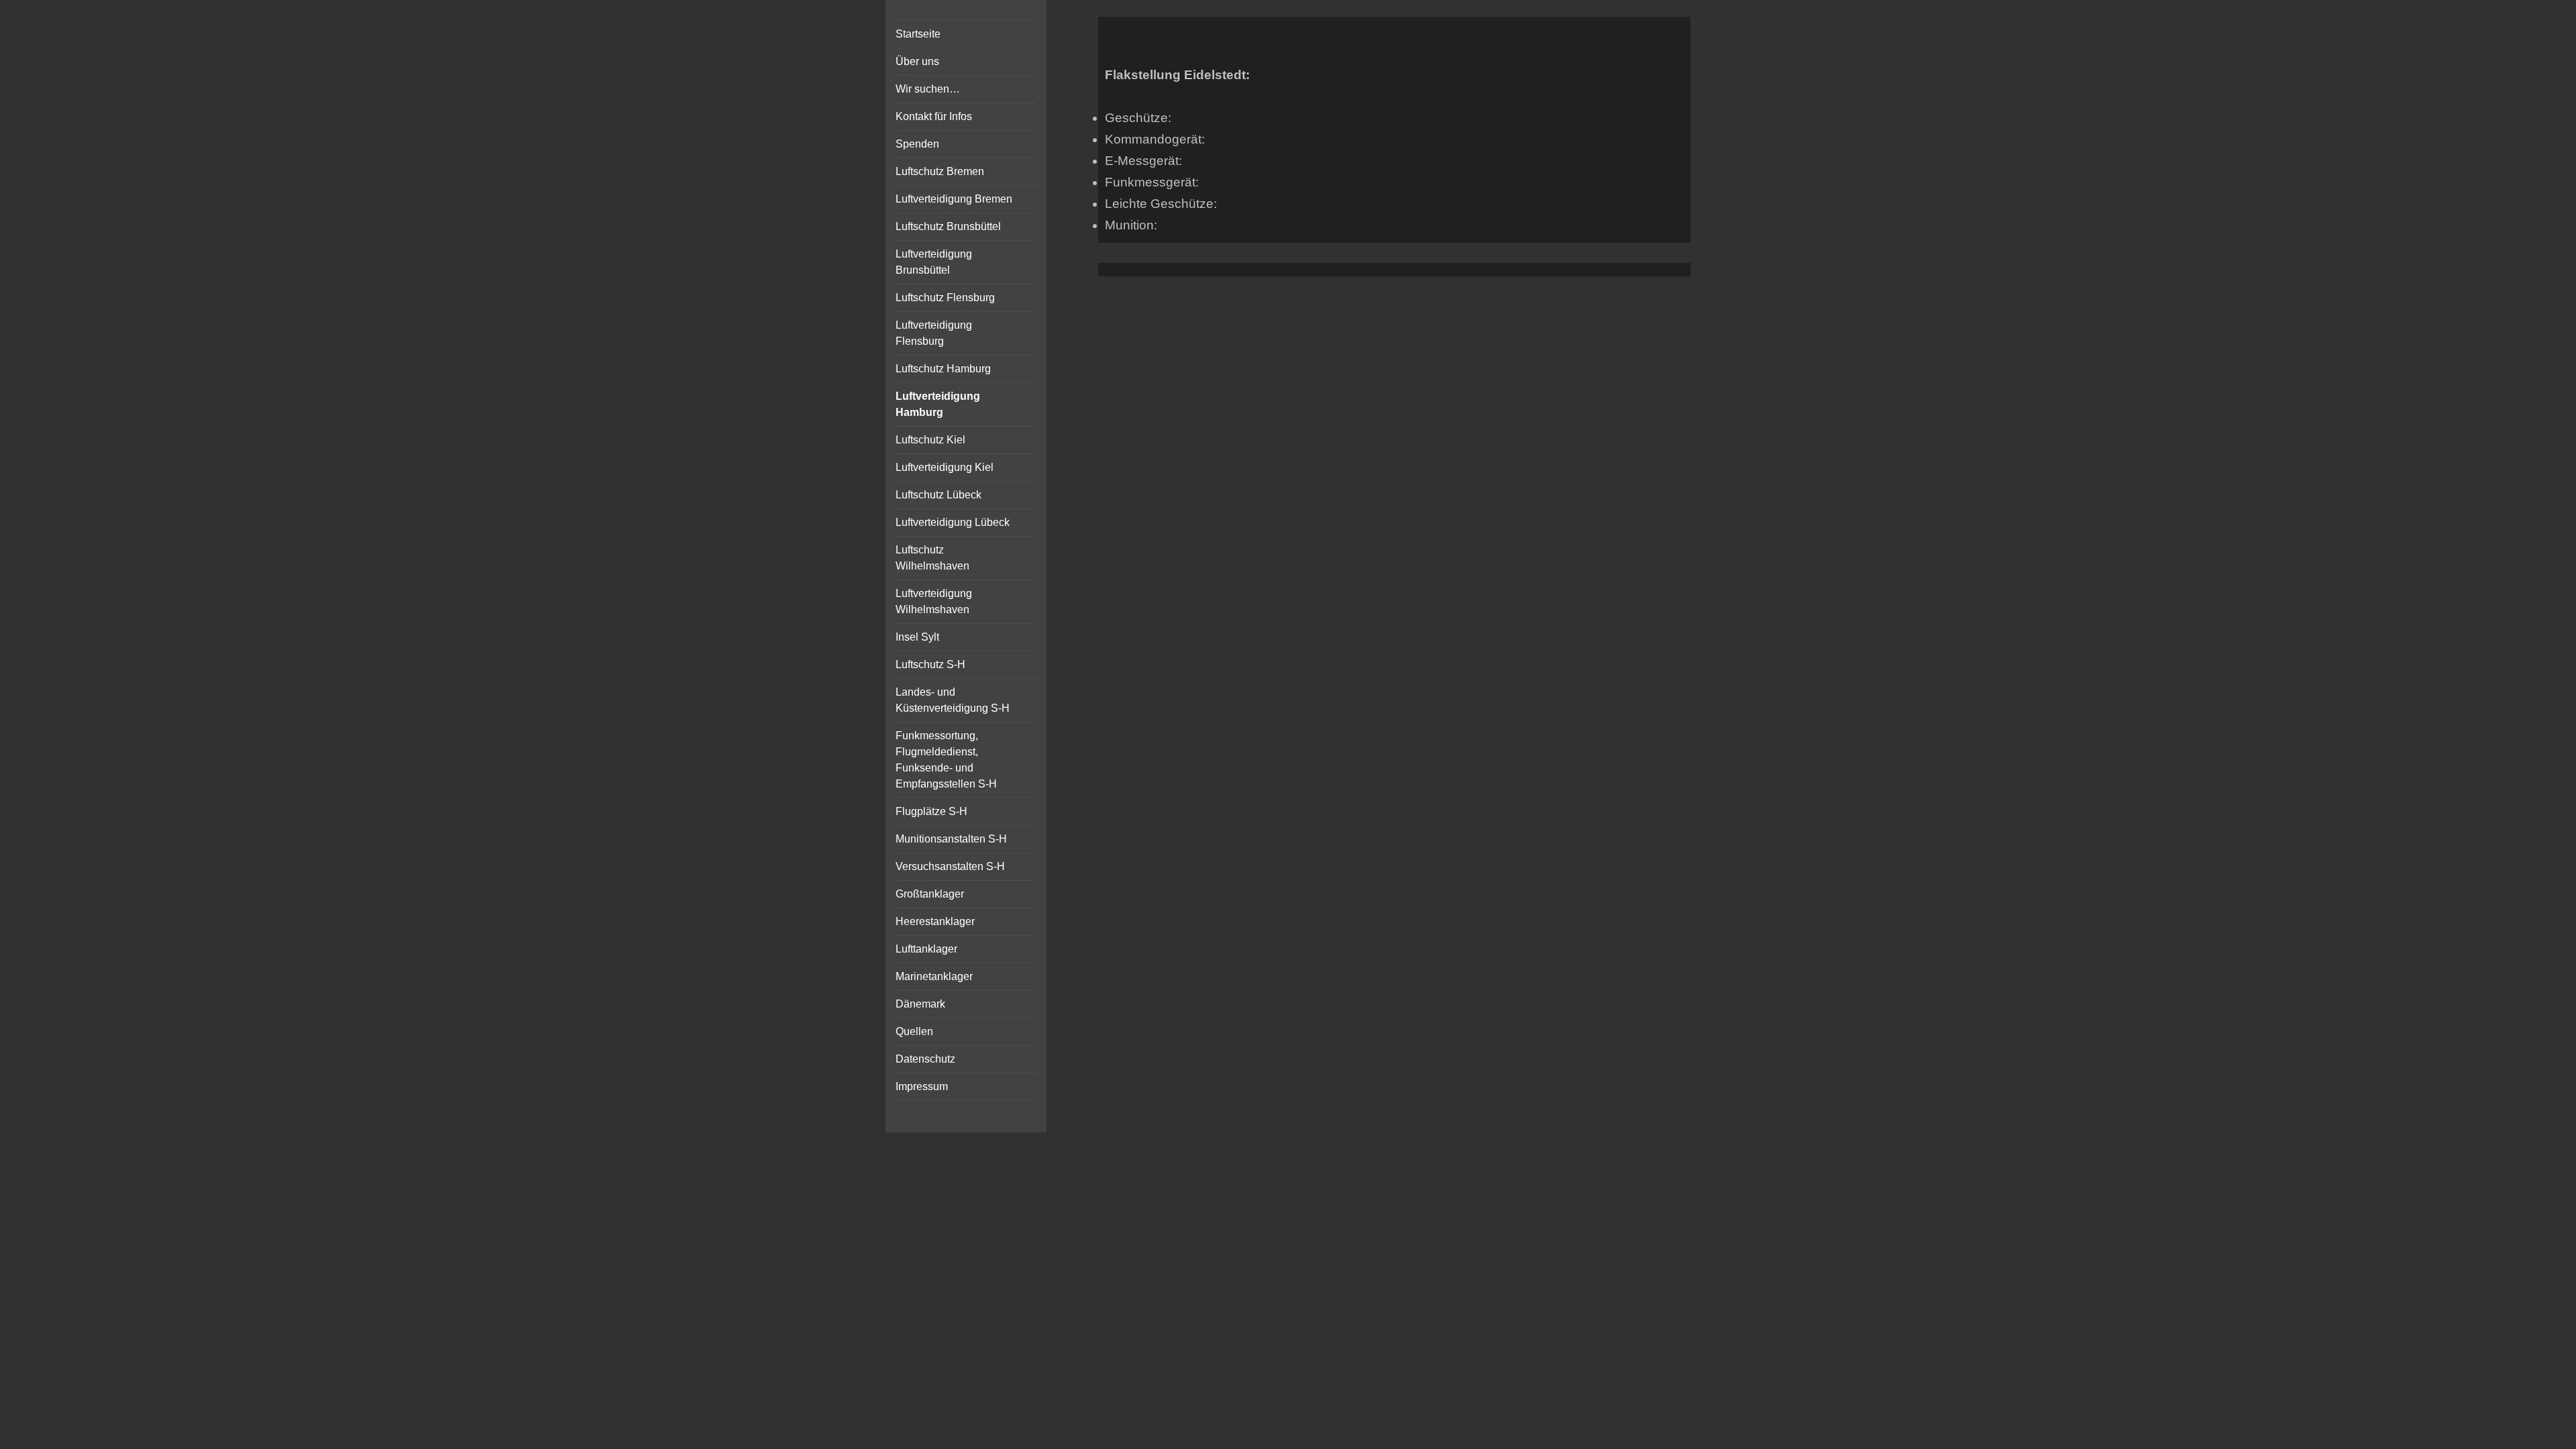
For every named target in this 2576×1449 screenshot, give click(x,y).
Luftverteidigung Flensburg (934, 333)
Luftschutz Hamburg (943, 369)
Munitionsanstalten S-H (951, 839)
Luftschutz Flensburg (945, 298)
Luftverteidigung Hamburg (938, 404)
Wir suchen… (928, 89)
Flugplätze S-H (931, 811)
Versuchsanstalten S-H (950, 866)
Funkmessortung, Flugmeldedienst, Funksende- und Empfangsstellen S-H (946, 760)
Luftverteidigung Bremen (954, 199)
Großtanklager (930, 894)
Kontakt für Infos (934, 116)
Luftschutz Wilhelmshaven (932, 558)
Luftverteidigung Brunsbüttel (934, 262)
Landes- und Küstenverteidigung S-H (953, 700)
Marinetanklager (934, 976)
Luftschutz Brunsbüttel (948, 226)
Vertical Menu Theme (1420, 290)
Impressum (922, 1086)
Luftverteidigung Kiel (945, 467)
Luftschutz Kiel (930, 440)
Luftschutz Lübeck (938, 495)
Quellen (914, 1031)
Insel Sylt (917, 637)
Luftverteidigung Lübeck (953, 522)
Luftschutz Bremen (940, 171)
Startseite (918, 34)
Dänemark (920, 1004)
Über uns (917, 61)
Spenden (917, 144)
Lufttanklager (926, 949)
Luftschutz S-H (930, 664)
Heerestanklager (935, 921)
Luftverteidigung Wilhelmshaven (934, 601)
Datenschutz (925, 1059)
